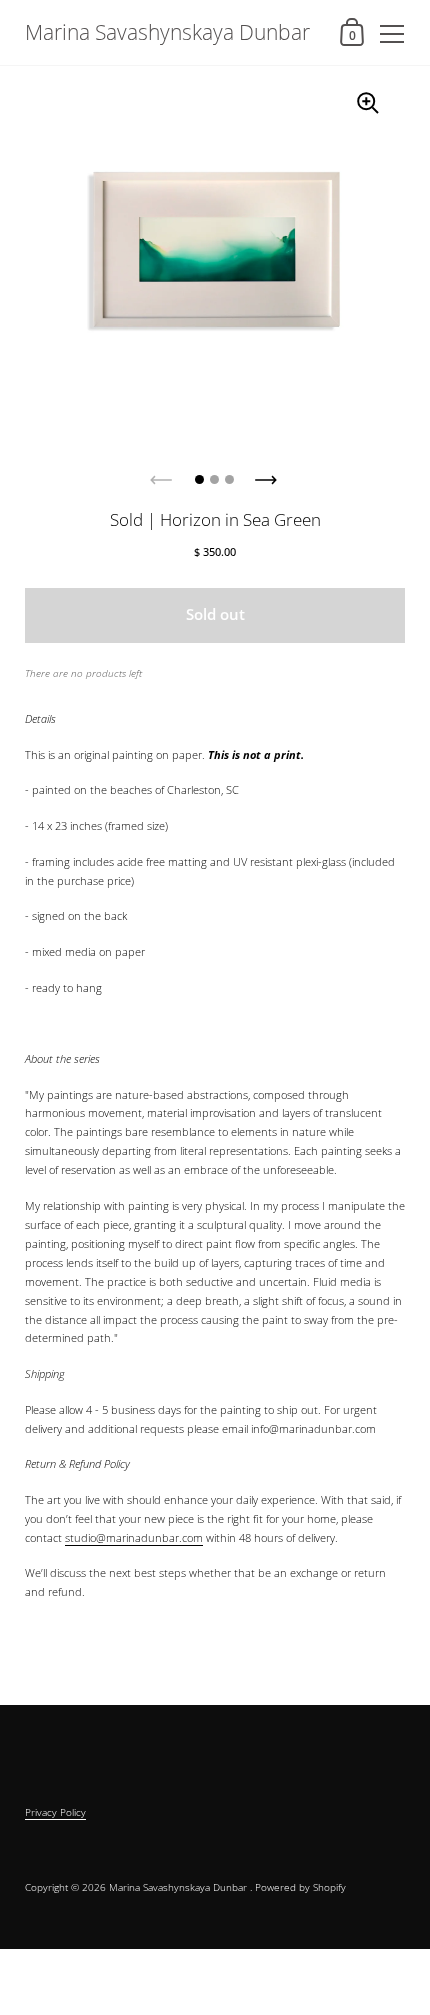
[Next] (268, 474)
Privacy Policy (55, 1812)
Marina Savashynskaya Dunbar (167, 32)
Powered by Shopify (300, 1887)
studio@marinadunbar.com (134, 1537)
